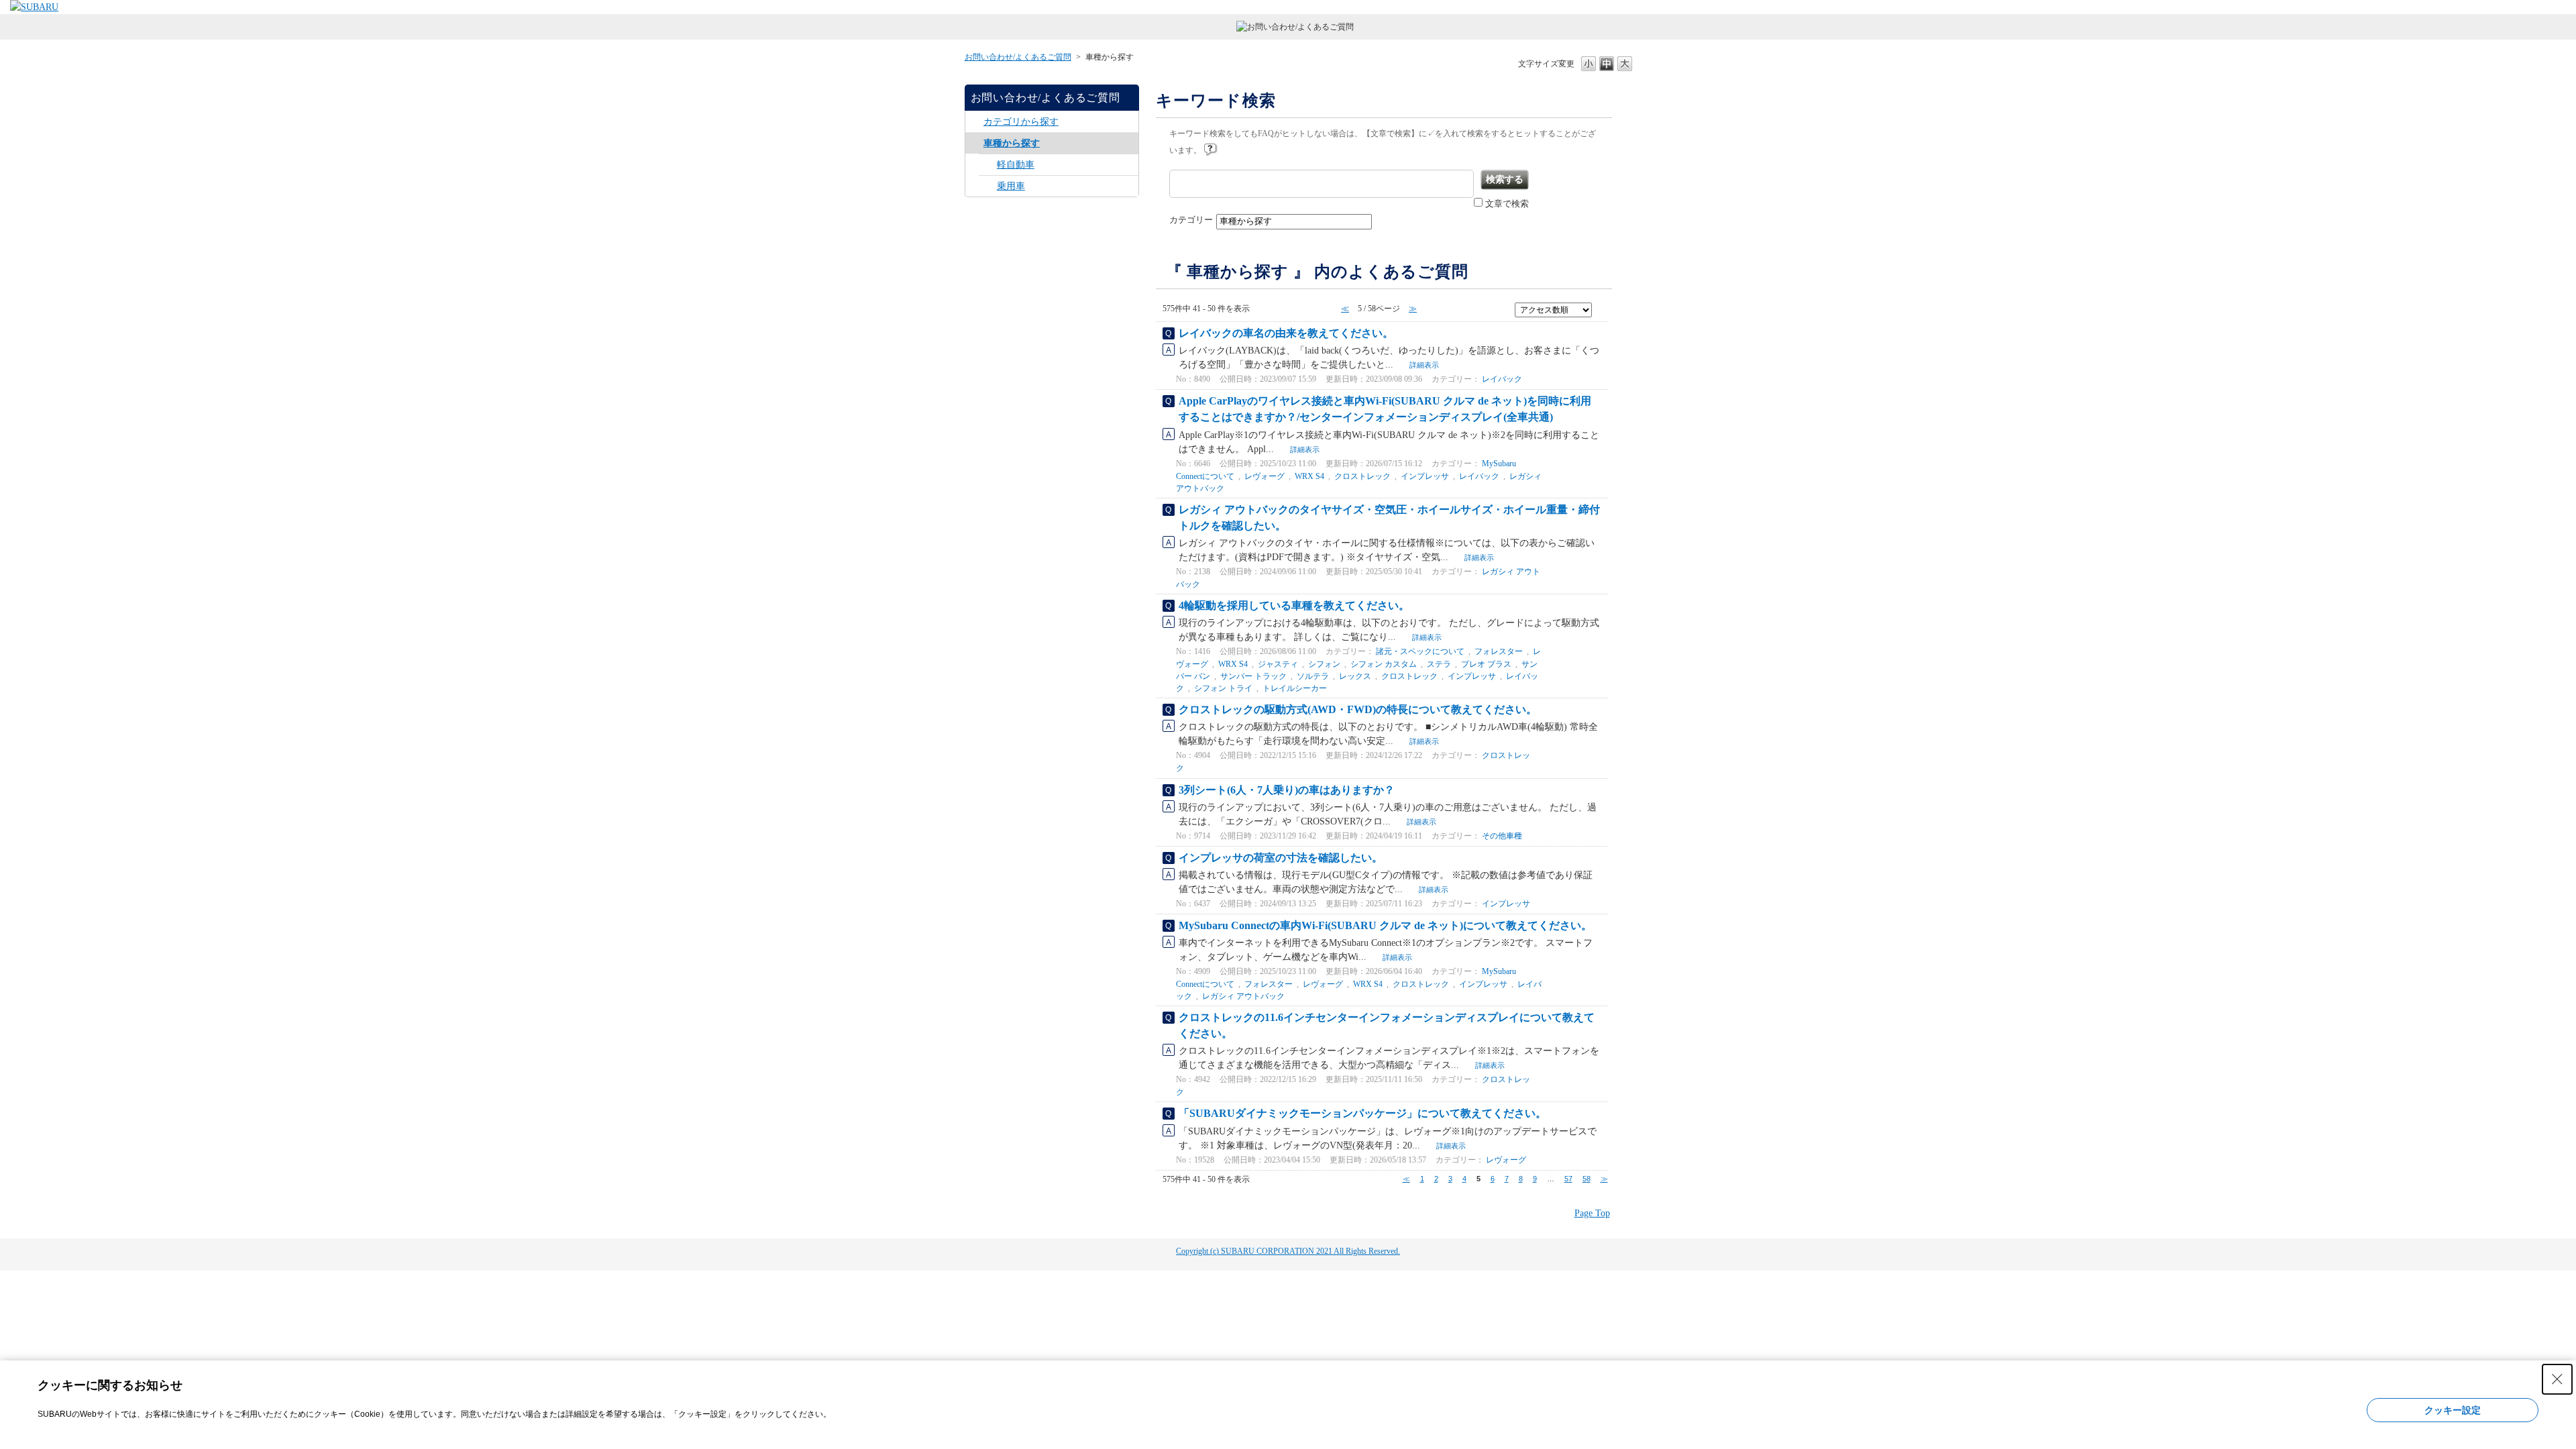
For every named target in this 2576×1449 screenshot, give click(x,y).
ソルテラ (1313, 676)
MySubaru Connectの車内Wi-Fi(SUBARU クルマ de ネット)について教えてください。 (1385, 925)
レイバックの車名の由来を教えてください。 (1286, 333)
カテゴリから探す (1021, 122)
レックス (1355, 676)
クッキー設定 (2453, 1410)
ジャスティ (1278, 664)
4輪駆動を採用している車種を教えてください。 (1294, 605)
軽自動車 (1016, 165)
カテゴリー (1191, 220)
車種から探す (1012, 143)
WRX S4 (1309, 476)
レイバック (1502, 379)
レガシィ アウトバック (1243, 996)
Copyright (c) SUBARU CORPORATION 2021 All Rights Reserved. (1288, 1251)
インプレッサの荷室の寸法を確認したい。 (1281, 858)
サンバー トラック (1253, 676)
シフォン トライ (1223, 688)
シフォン (1324, 664)
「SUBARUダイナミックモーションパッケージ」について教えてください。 (1362, 1113)
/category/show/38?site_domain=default (988, 165)
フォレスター (1499, 651)
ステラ (1439, 664)
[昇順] (1600, 309)
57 (1568, 1179)
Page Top (1592, 1213)
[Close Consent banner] (2557, 1379)
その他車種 (1502, 836)
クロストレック (1362, 476)
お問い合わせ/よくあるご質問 (1018, 57)
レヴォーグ (1265, 476)
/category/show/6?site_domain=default (974, 122)
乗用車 (1011, 186)
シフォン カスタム (1384, 664)
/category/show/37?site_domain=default (974, 143)
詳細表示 (1424, 365)
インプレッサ (1425, 476)
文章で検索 (1507, 204)
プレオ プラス (1486, 664)
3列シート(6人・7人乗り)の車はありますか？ (1287, 790)
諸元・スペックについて (1420, 651)
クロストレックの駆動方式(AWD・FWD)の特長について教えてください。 (1358, 709)
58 (1587, 1179)
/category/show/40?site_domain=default (988, 186)
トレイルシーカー (1295, 688)
